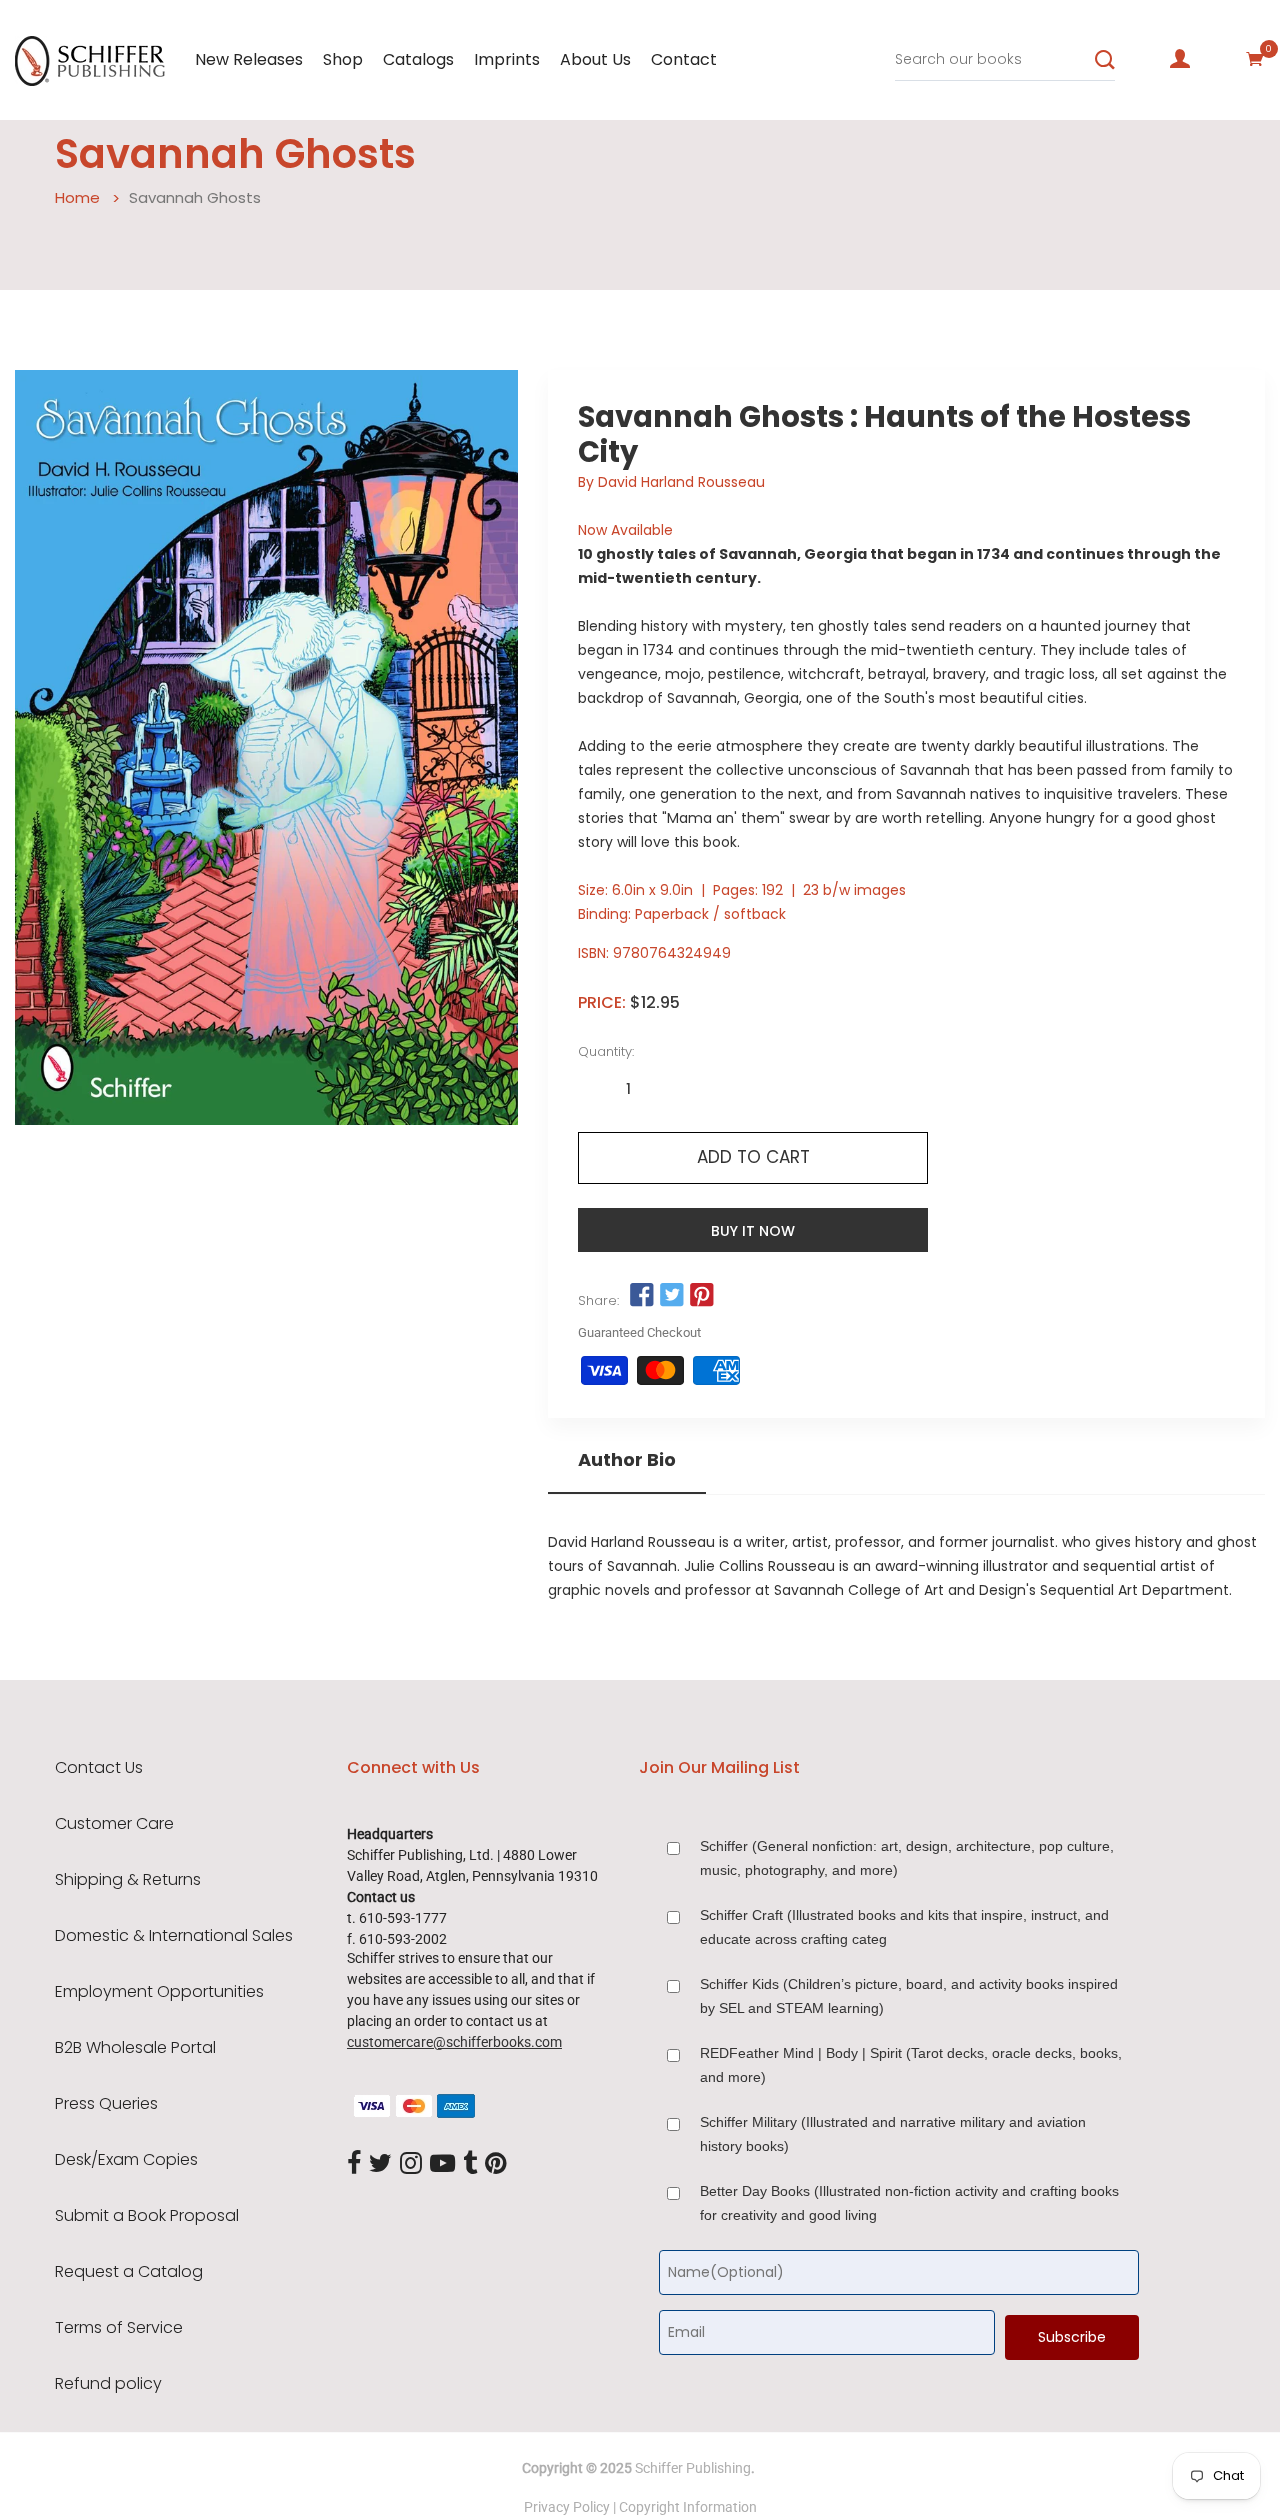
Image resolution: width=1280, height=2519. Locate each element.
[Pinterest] (496, 2164)
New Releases (249, 59)
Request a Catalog (129, 2272)
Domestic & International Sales (174, 1936)
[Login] (1180, 59)
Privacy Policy (567, 2507)
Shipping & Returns (128, 1880)
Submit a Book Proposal (147, 2216)
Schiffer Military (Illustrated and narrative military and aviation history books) (893, 2134)
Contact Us (99, 1768)
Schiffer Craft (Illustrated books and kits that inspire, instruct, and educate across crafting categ (904, 1927)
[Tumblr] (470, 2164)
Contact (684, 59)
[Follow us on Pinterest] (702, 1296)
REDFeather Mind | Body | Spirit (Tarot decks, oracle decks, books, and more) (911, 2065)
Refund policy (108, 2384)
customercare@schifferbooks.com (454, 2042)
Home (77, 197)
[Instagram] (411, 2164)
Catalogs (418, 59)
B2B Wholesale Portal (135, 2048)
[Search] (1105, 60)
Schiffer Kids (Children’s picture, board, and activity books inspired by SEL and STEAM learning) (909, 1996)
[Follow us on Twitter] (672, 1296)
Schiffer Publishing (693, 2468)
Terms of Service (119, 2328)
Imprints (507, 59)
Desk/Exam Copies (126, 2160)
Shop (343, 59)
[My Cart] (1255, 59)
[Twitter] (380, 2164)
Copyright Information (688, 2507)
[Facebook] (354, 2164)
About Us (595, 59)
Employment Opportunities (159, 1992)
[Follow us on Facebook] (641, 1296)
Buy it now (753, 1231)
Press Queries (106, 2104)
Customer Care (114, 1824)
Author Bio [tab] (627, 1460)
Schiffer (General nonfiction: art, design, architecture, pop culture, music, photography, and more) (907, 1858)
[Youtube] (442, 2164)
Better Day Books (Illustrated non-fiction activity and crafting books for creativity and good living (909, 2203)
